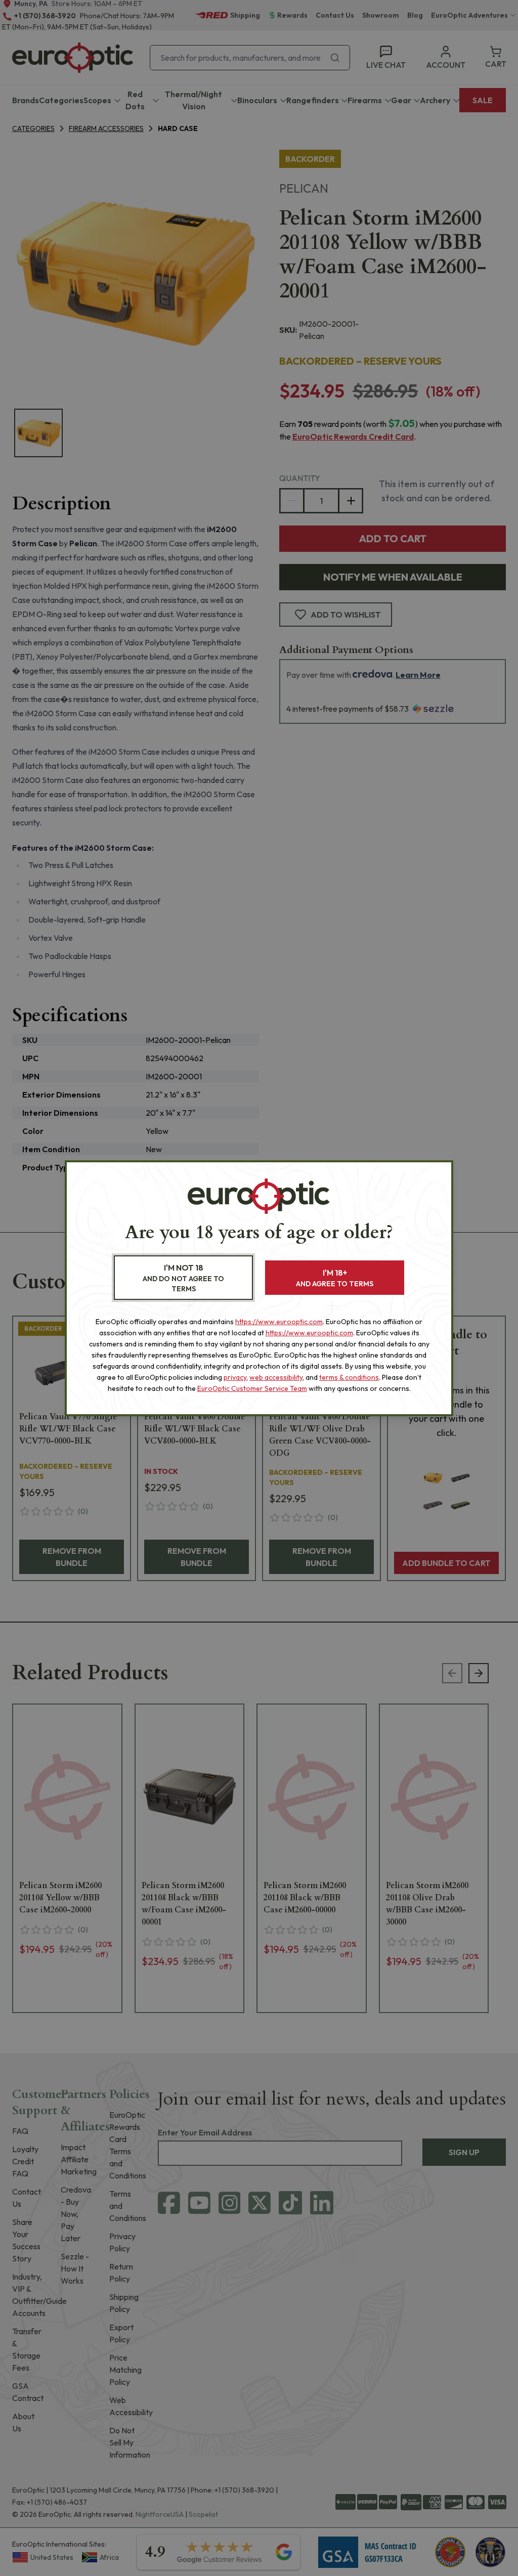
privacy (235, 1377)
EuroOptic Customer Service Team (252, 1388)
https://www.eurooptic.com (279, 1322)
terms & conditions (349, 1377)
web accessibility (276, 1377)
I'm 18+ (335, 1278)
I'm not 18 (183, 1278)
